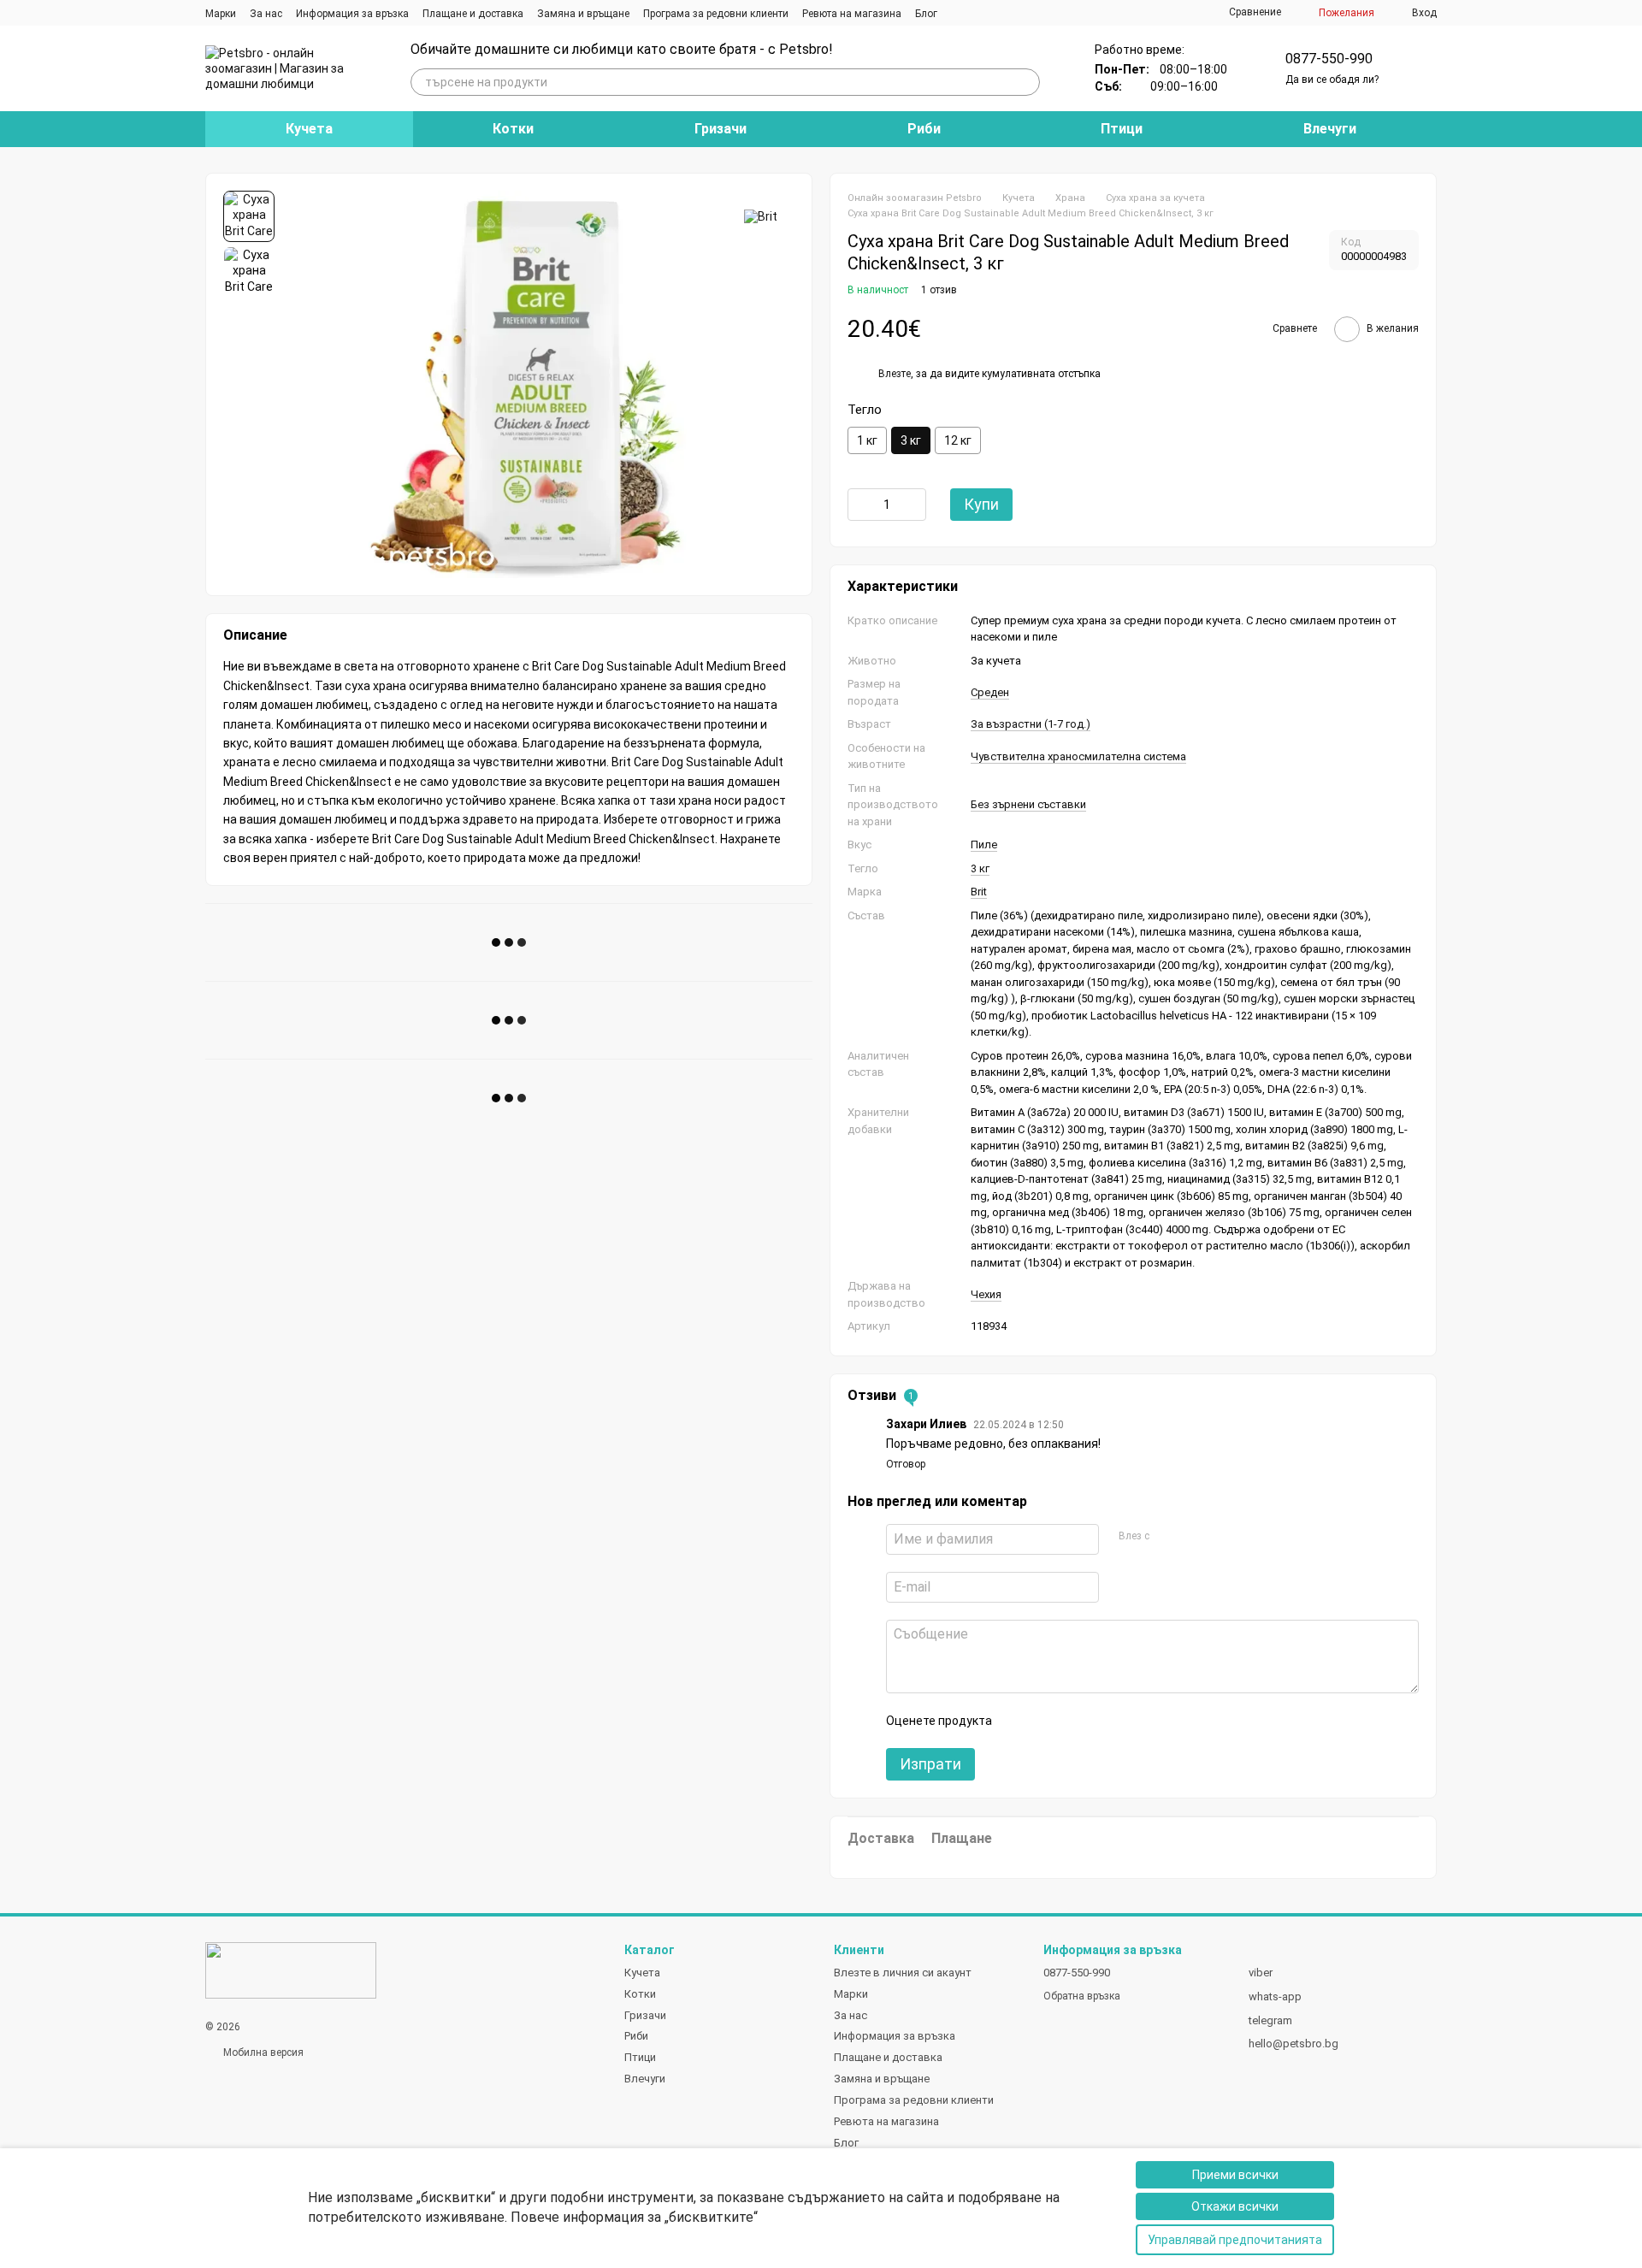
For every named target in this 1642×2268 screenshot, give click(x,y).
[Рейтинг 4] (1102, 1721)
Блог (926, 14)
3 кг (980, 868)
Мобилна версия (262, 2052)
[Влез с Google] (1195, 1537)
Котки (513, 129)
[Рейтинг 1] (1019, 1721)
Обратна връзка (1082, 1996)
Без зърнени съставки (1028, 804)
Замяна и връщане (583, 14)
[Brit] (761, 216)
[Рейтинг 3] (1074, 1721)
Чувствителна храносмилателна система (1078, 756)
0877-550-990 (1329, 59)
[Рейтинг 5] (1129, 1721)
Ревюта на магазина (852, 14)
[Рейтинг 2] (1047, 1721)
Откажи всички (1235, 2206)
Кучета (309, 129)
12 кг (958, 440)
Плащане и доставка (473, 14)
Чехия (986, 1294)
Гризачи (721, 129)
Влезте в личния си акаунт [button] (903, 1973)
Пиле (984, 845)
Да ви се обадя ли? (1332, 80)
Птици (1122, 129)
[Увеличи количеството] (913, 505)
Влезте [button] (895, 374)
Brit (979, 892)
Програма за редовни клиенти (716, 14)
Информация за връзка (352, 14)
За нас (266, 14)
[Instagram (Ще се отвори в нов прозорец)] (961, 13)
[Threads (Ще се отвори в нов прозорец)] (1002, 13)
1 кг (867, 440)
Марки (221, 14)
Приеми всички (1235, 2175)
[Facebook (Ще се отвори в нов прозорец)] (982, 13)
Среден (990, 692)
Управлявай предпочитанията (1235, 2240)
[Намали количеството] (860, 505)
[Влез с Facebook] (1167, 1537)
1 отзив (939, 290)
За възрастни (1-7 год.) (1031, 724)
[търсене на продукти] (1026, 82)
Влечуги (1330, 129)
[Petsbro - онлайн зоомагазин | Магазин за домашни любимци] (291, 1970)
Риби (924, 129)
